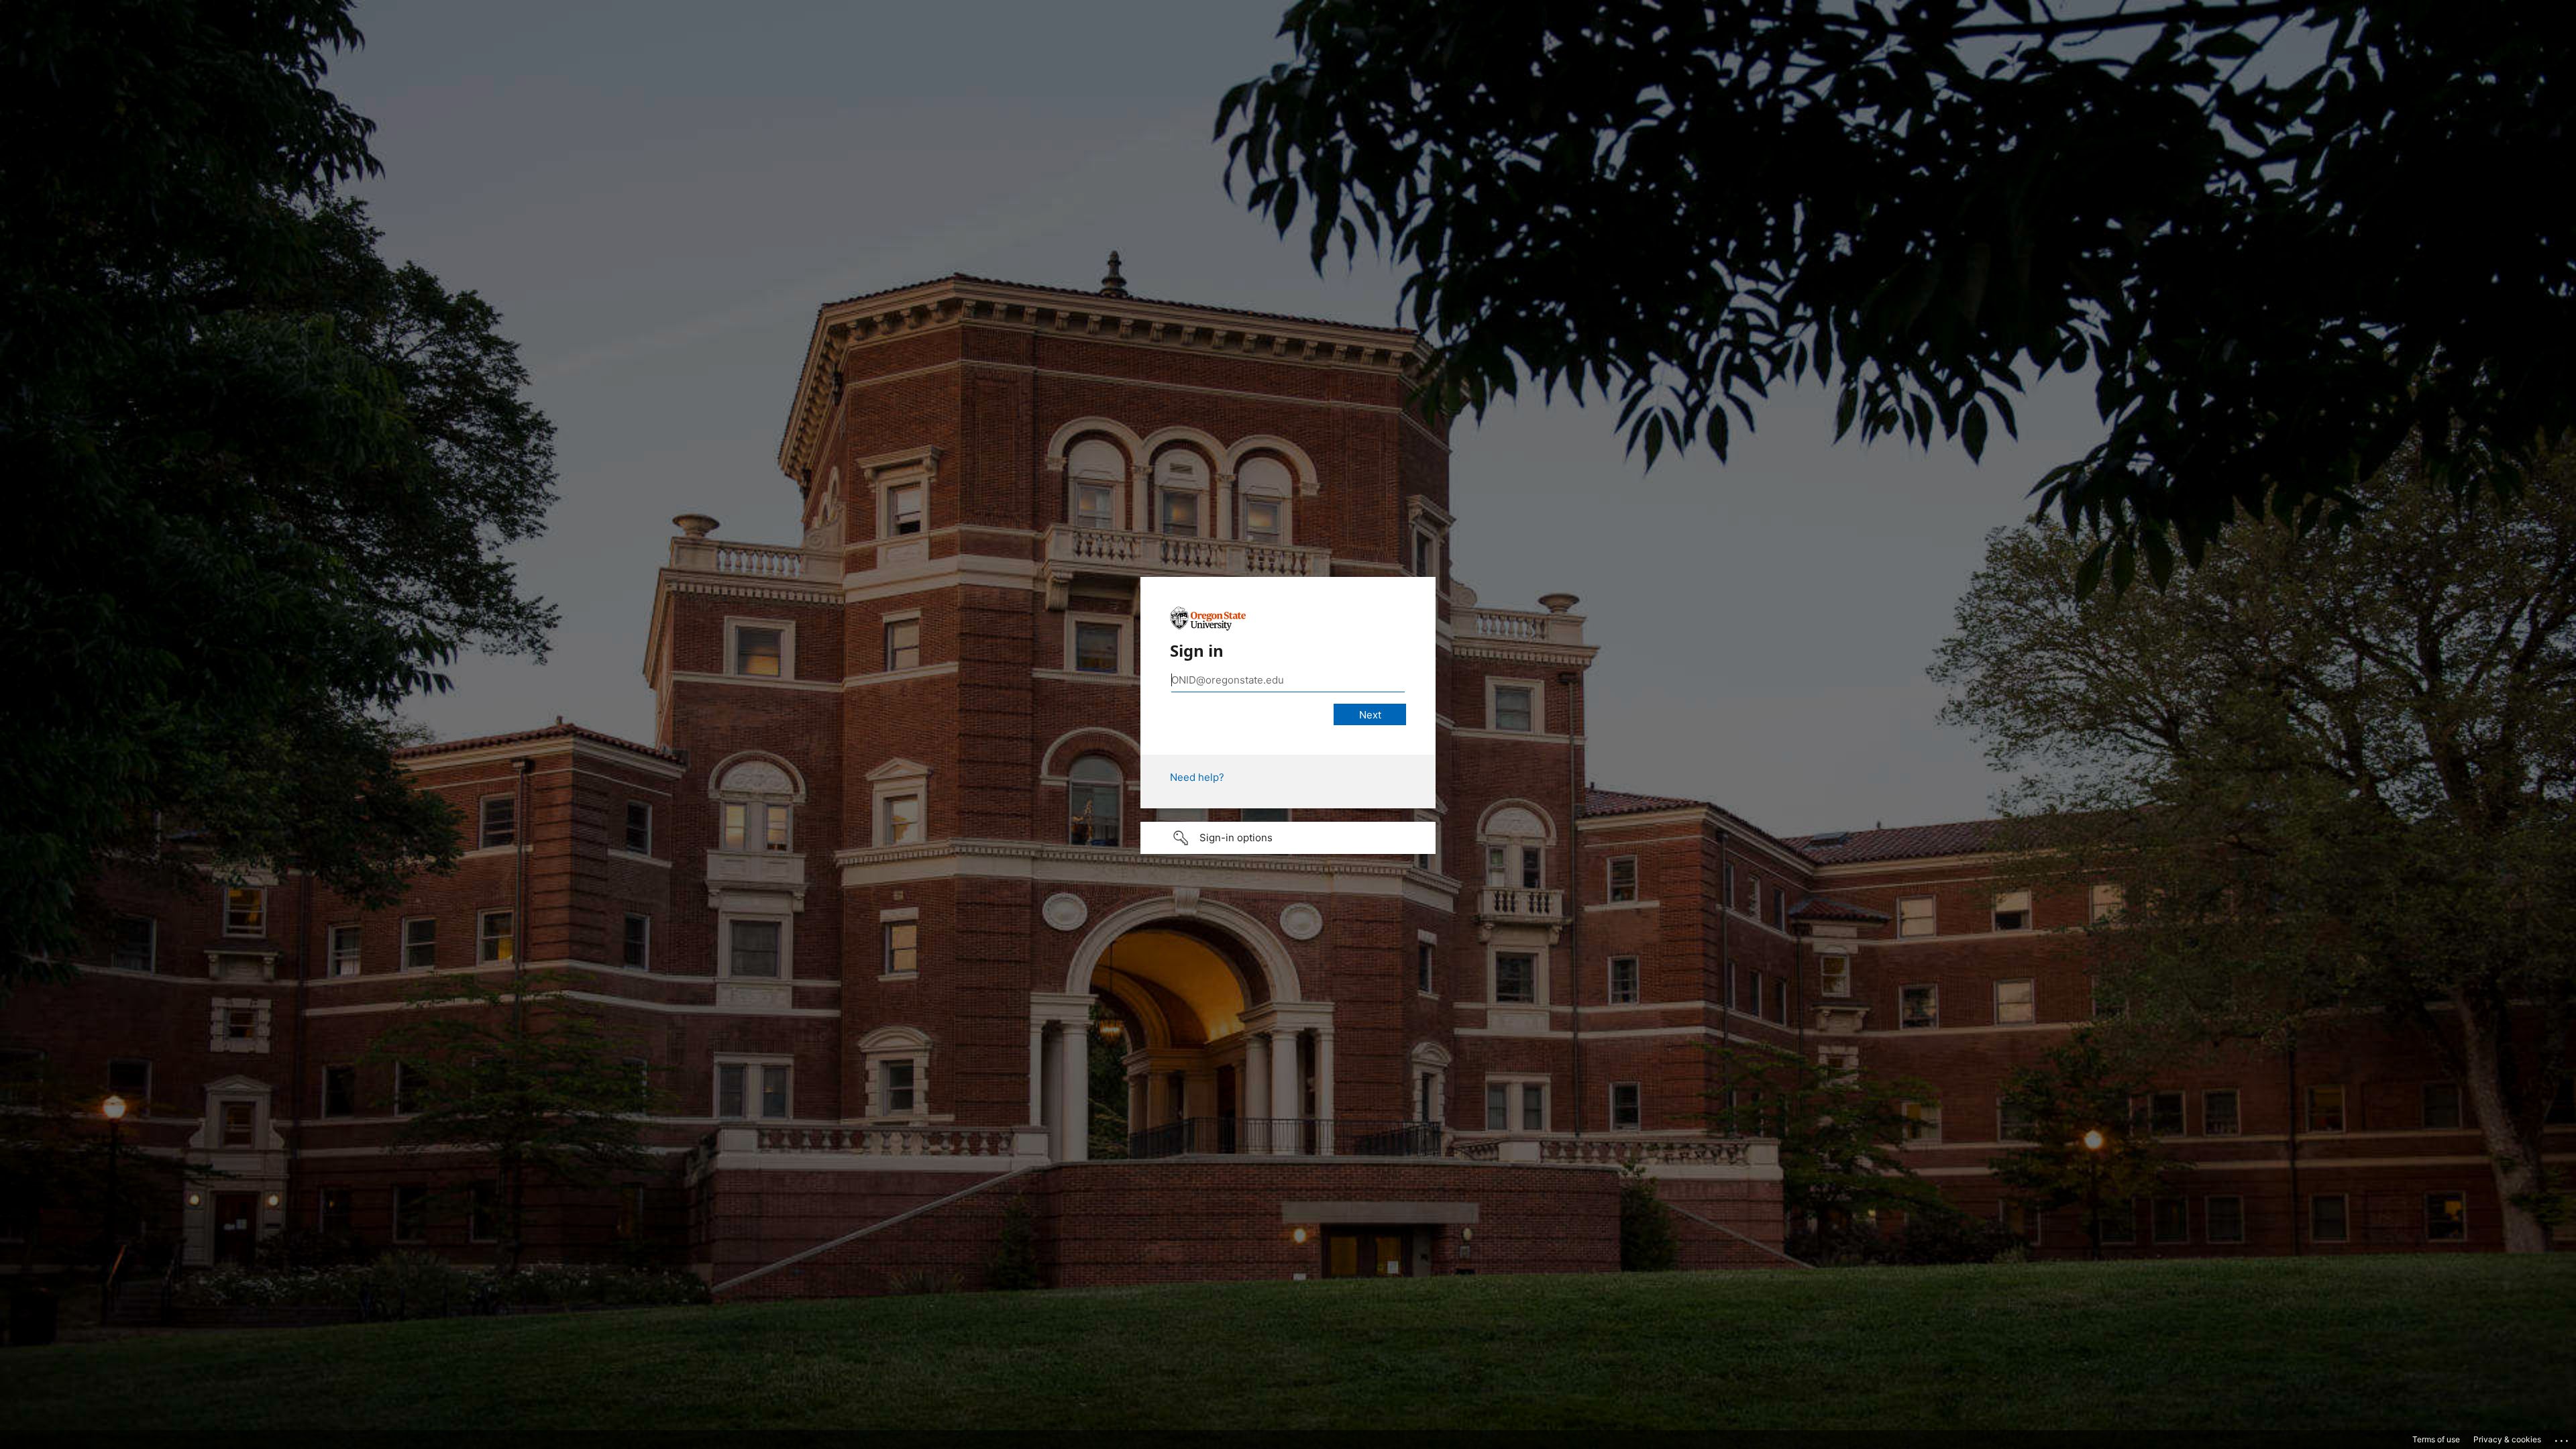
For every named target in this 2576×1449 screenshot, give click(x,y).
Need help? (1197, 777)
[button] (1288, 838)
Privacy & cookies (2507, 1439)
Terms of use (2436, 1439)
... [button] (2563, 1438)
